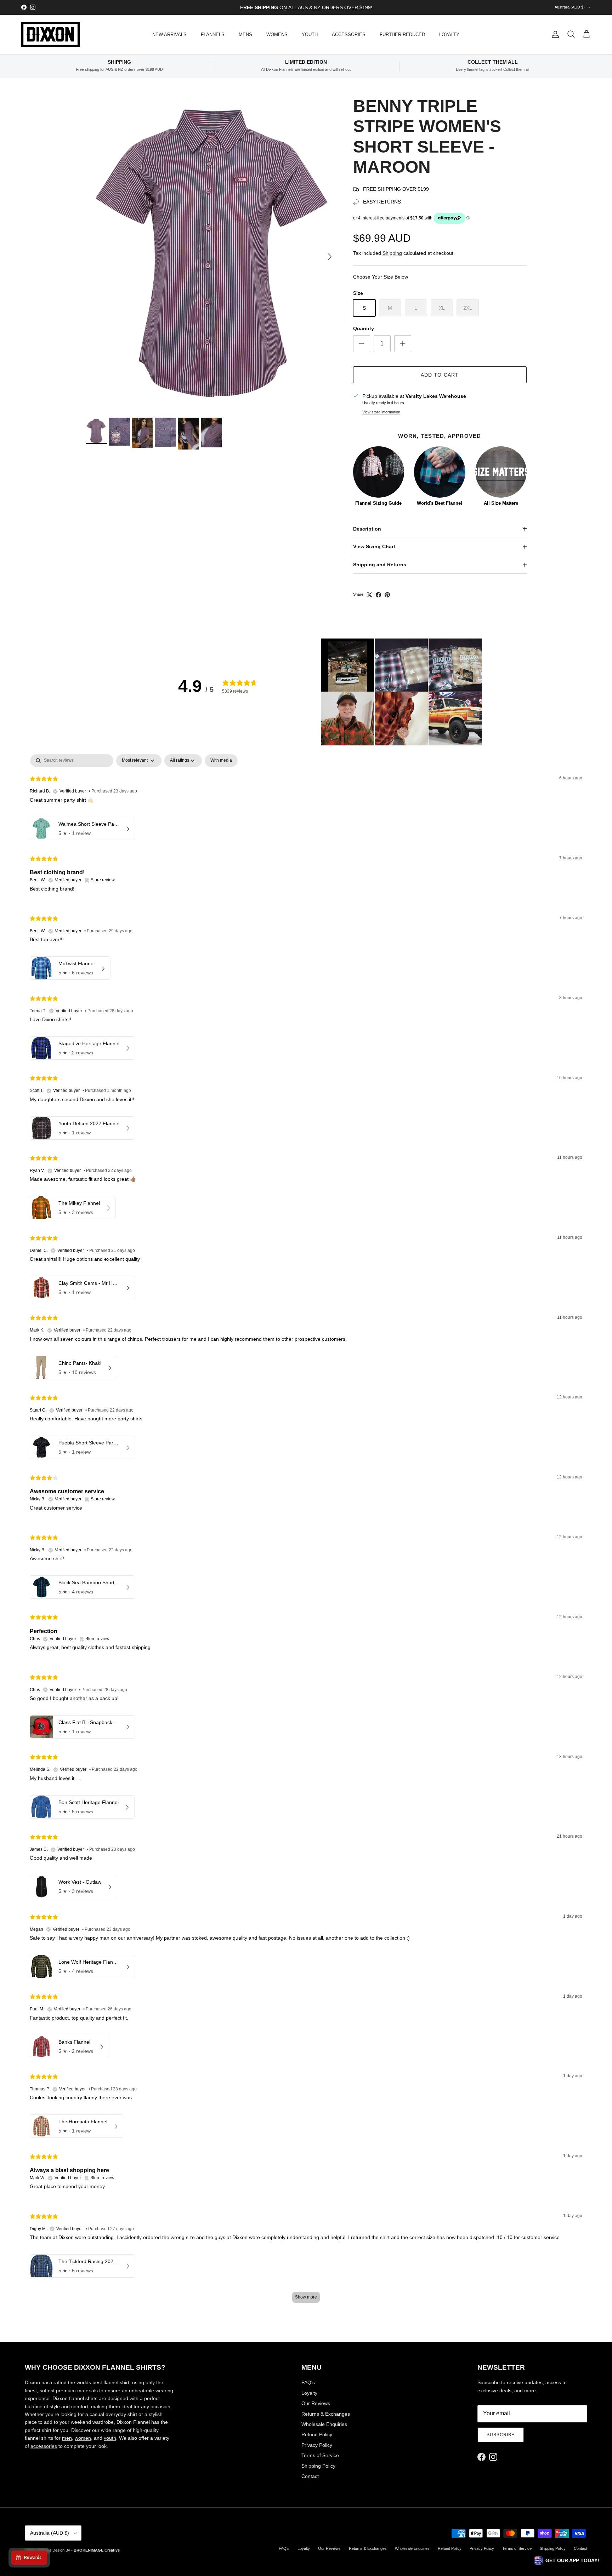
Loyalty (309, 2393)
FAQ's (308, 2382)
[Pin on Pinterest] (387, 595)
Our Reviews (316, 2403)
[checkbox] (221, 761)
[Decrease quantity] (362, 344)
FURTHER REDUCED (402, 35)
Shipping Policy (318, 2466)
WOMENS (277, 35)
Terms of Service (320, 2455)
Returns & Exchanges (326, 2414)
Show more (306, 2297)
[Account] (554, 34)
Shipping (392, 253)
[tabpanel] (306, 1532)
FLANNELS (213, 35)
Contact (310, 2476)
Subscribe (501, 2435)
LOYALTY (449, 35)
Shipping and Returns (380, 565)
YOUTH (310, 35)
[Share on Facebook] (378, 595)
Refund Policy (317, 2434)
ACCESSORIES (349, 35)
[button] (347, 665)
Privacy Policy (317, 2445)
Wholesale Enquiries (324, 2424)
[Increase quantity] (403, 344)
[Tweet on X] (370, 595)
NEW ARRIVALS (169, 35)
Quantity (364, 328)
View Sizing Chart (374, 546)
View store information (381, 412)
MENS (245, 35)
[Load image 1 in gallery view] (212, 253)
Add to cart (440, 375)
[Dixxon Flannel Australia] (50, 35)
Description (367, 529)
